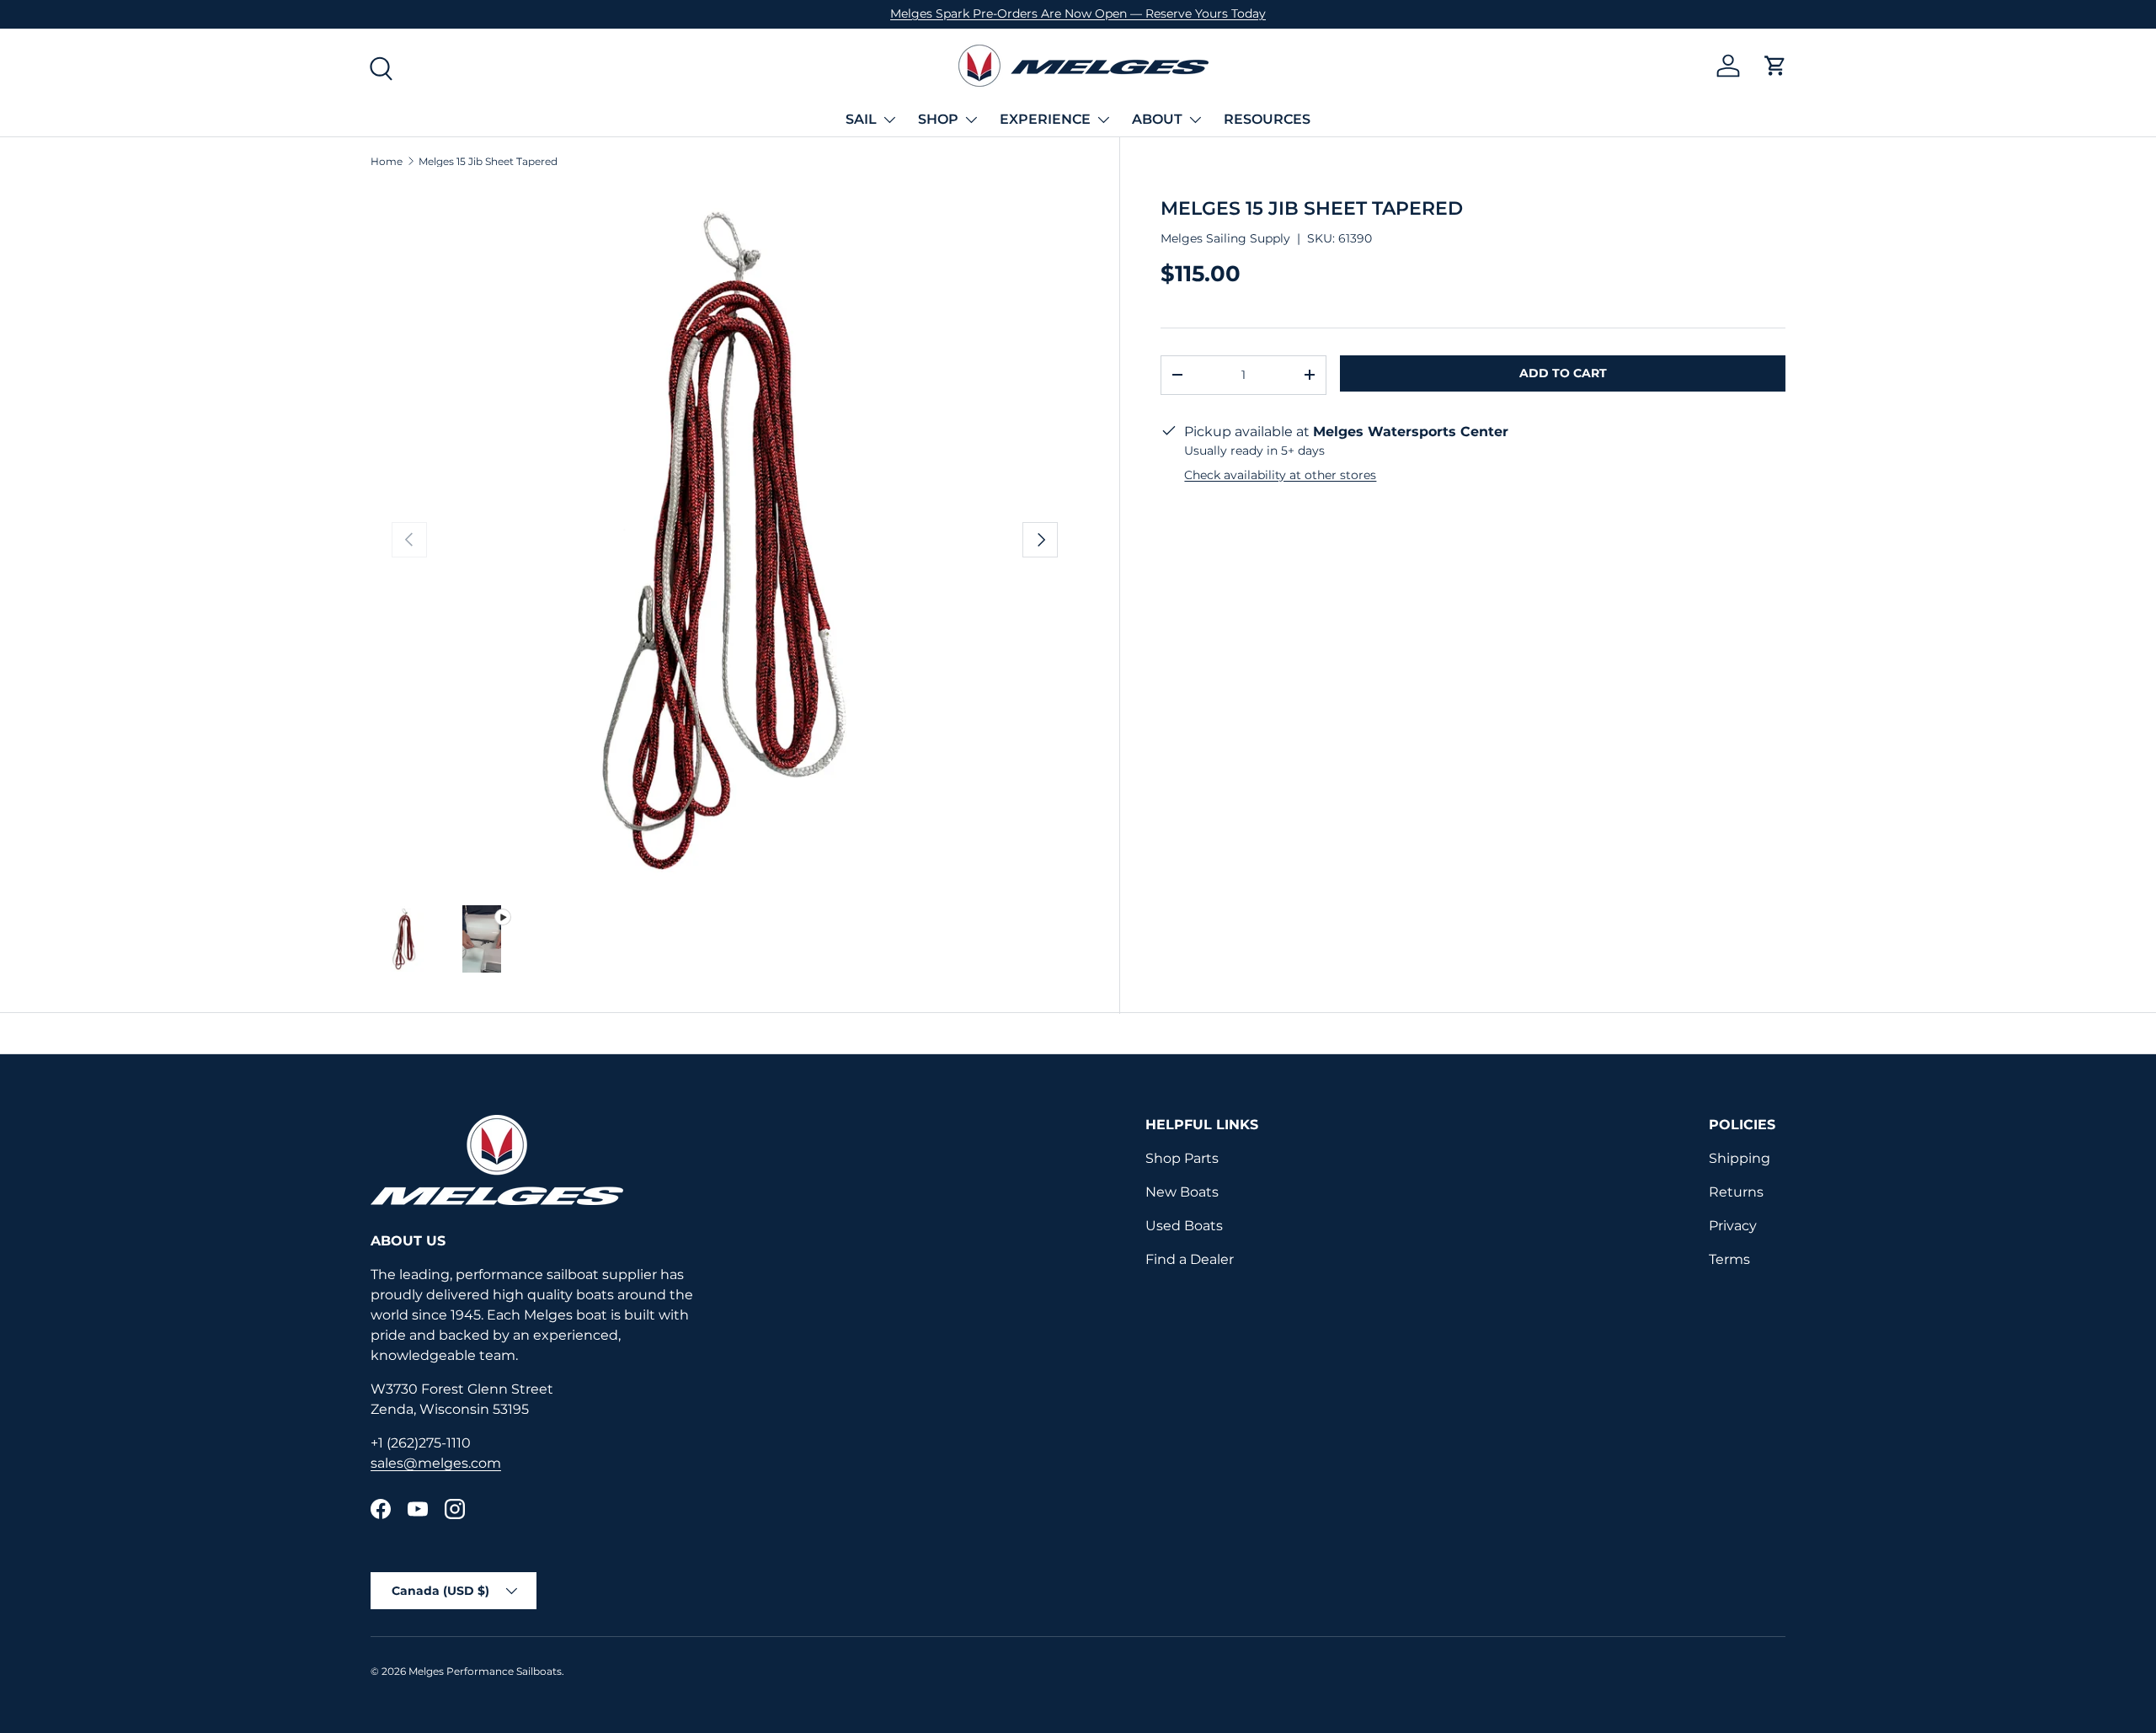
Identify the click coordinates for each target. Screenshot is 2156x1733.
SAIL (861, 119)
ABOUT (1157, 119)
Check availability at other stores (1280, 474)
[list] (725, 540)
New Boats (1182, 1192)
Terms (1729, 1259)
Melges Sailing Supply (1225, 238)
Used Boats (1184, 1226)
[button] (1775, 66)
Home (387, 162)
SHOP (938, 119)
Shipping (1740, 1158)
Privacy (1733, 1226)
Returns (1736, 1192)
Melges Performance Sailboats (485, 1671)
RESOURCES (1267, 119)
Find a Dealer (1190, 1259)
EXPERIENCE (1045, 119)
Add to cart (1563, 373)
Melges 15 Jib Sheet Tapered (488, 162)
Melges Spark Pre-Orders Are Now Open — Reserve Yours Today (1078, 13)
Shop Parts (1182, 1158)
